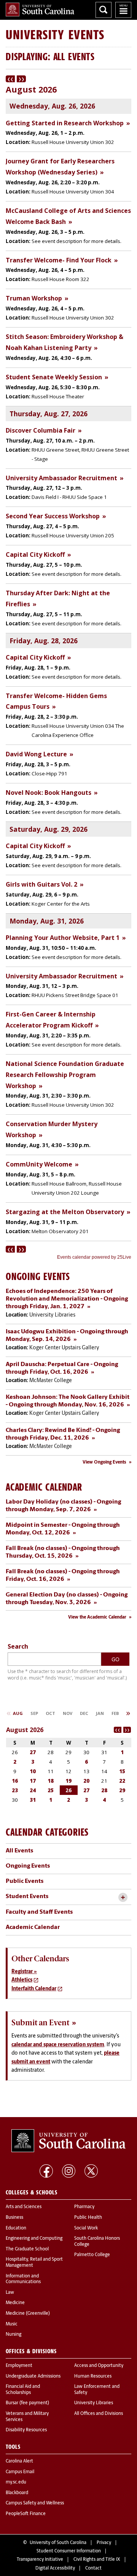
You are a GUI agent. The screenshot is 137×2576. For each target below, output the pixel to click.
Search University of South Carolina (104, 10)
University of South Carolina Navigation (123, 10)
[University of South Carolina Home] (40, 10)
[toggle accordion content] (123, 1898)
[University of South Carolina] (68, 2141)
